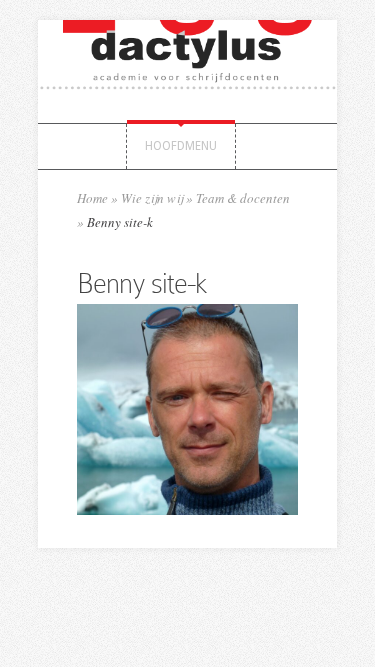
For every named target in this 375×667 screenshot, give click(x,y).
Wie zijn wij (152, 198)
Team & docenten (243, 198)
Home (92, 198)
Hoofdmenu (181, 146)
